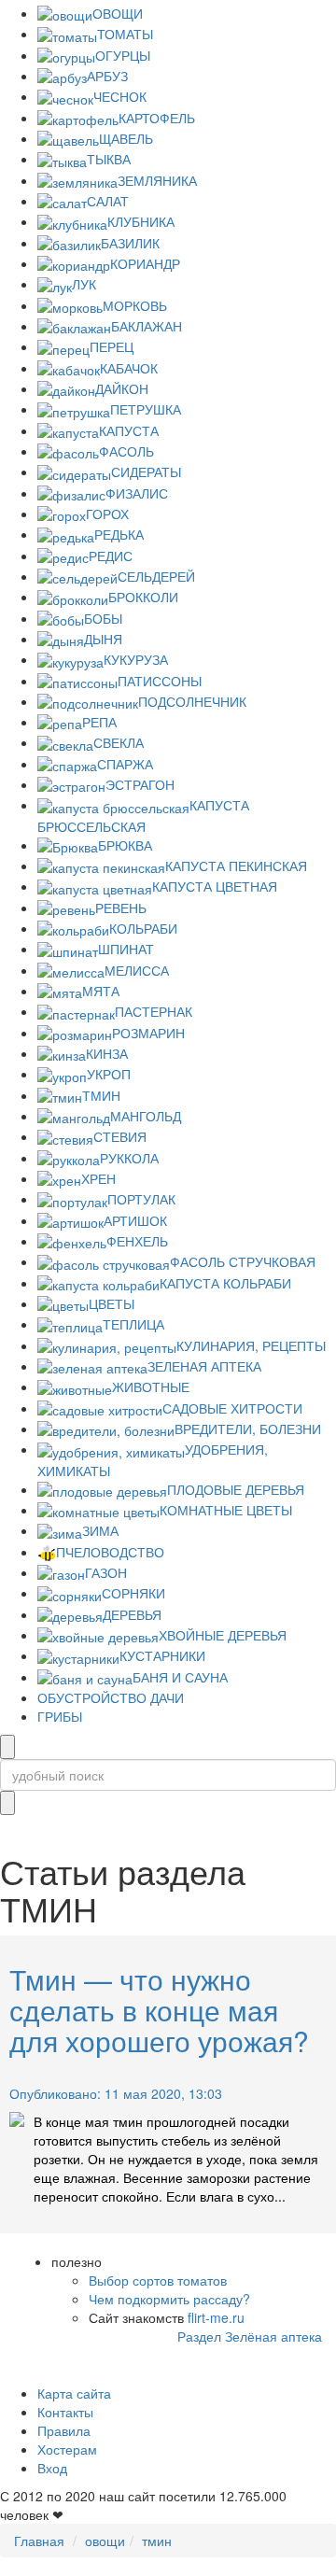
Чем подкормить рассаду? (169, 2299)
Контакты (65, 2412)
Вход (52, 2468)
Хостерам (67, 2449)
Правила (64, 2430)
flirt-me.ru (216, 2317)
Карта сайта (74, 2393)
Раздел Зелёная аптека (250, 2336)
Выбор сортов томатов (158, 2280)
